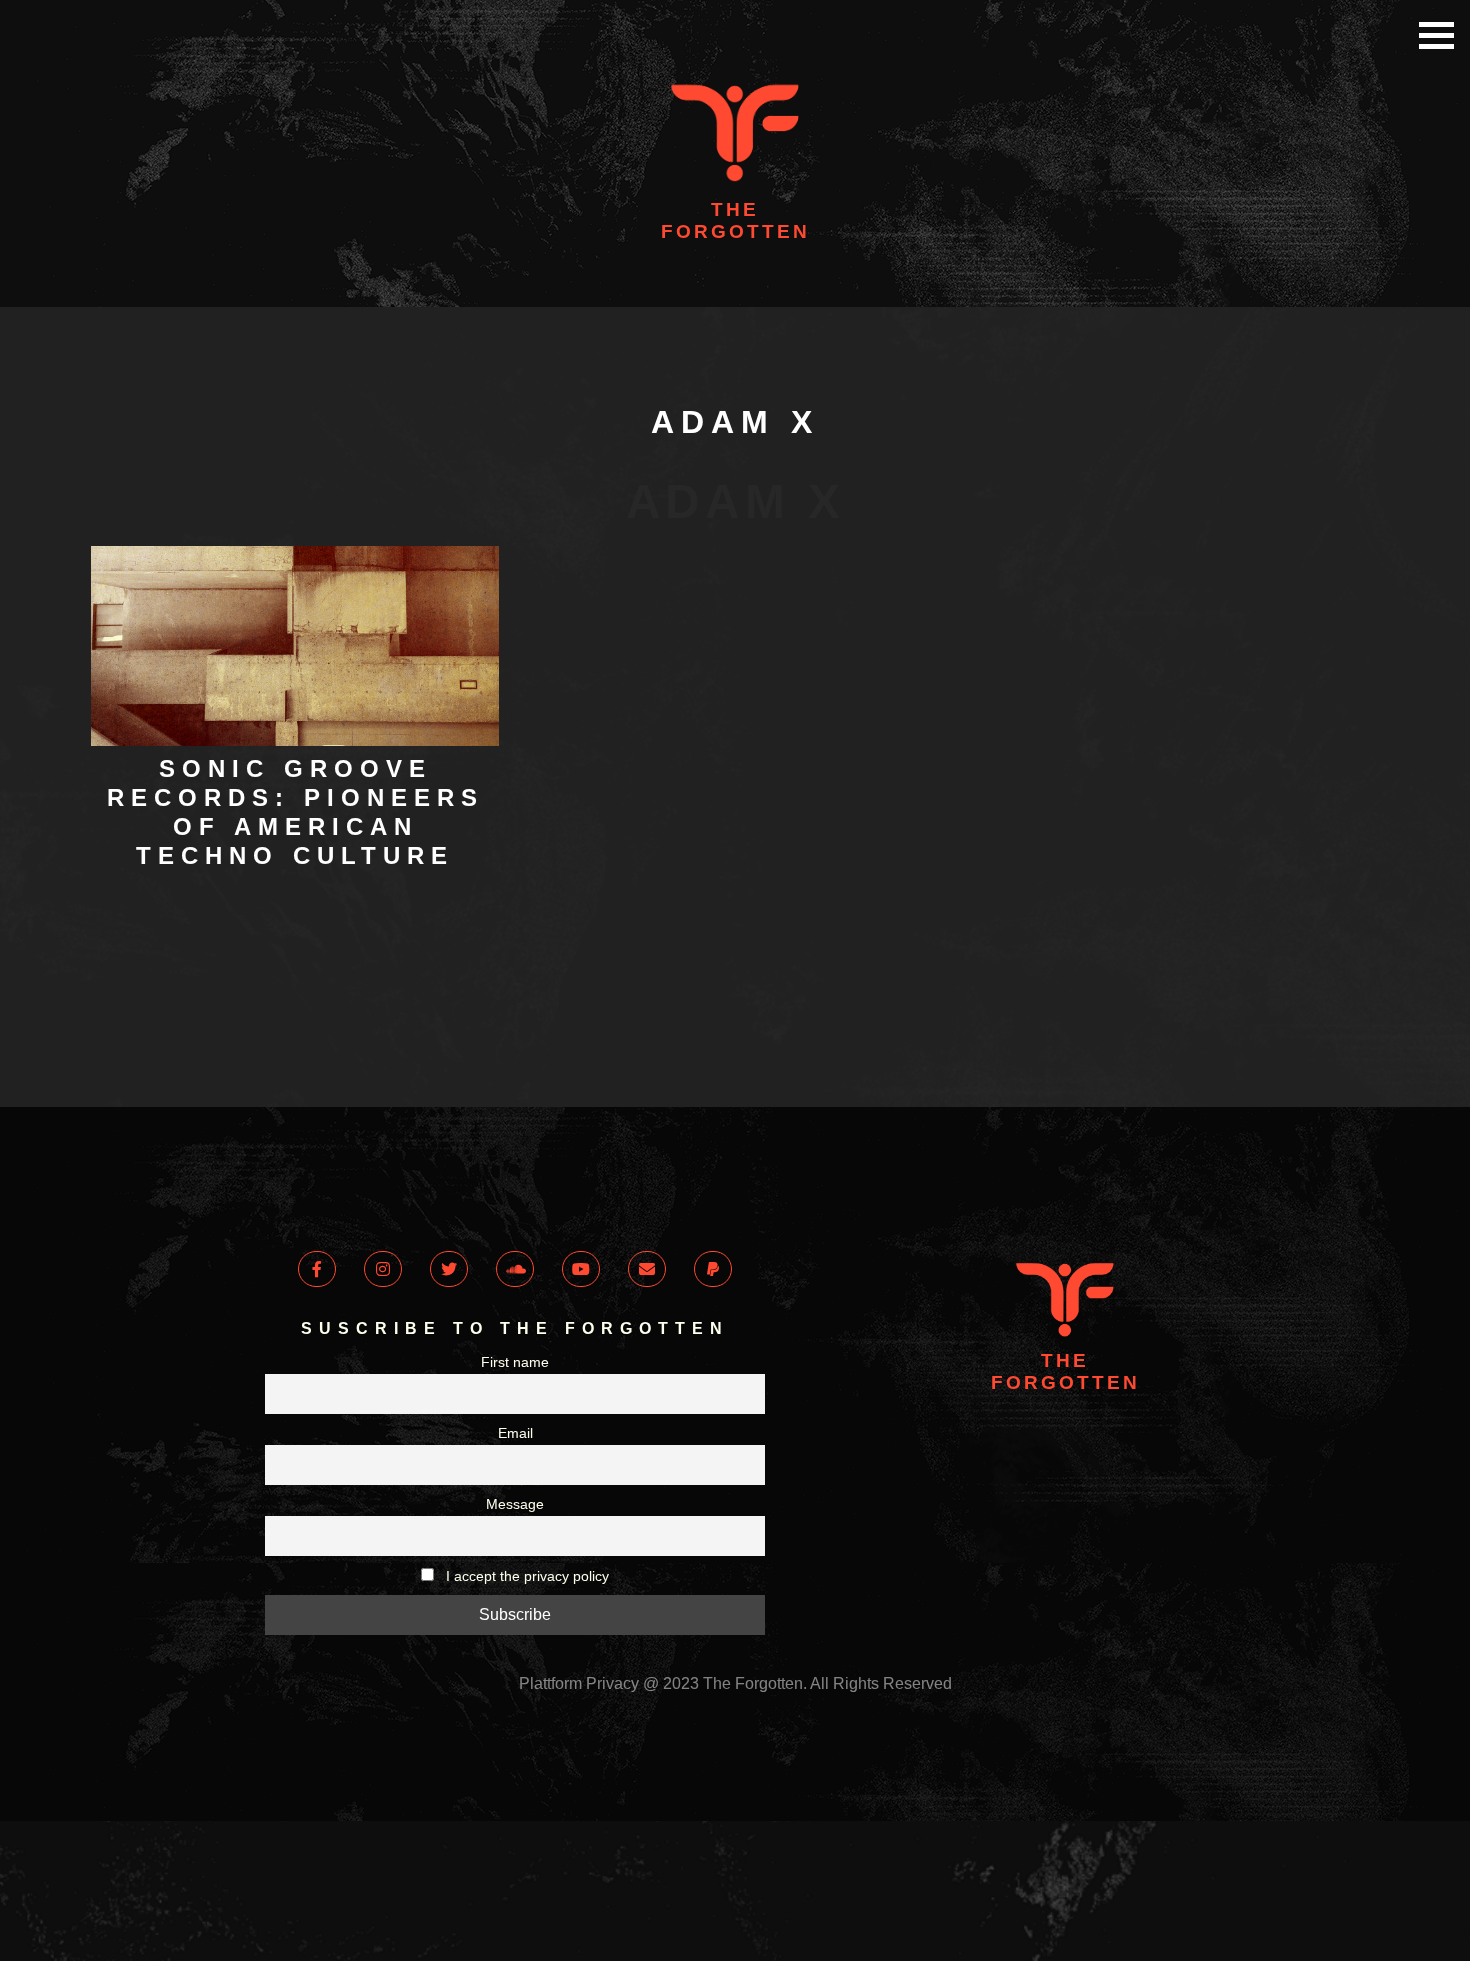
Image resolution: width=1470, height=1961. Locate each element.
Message (515, 1534)
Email (515, 1463)
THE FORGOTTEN (735, 220)
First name (515, 1392)
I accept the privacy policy (525, 1606)
